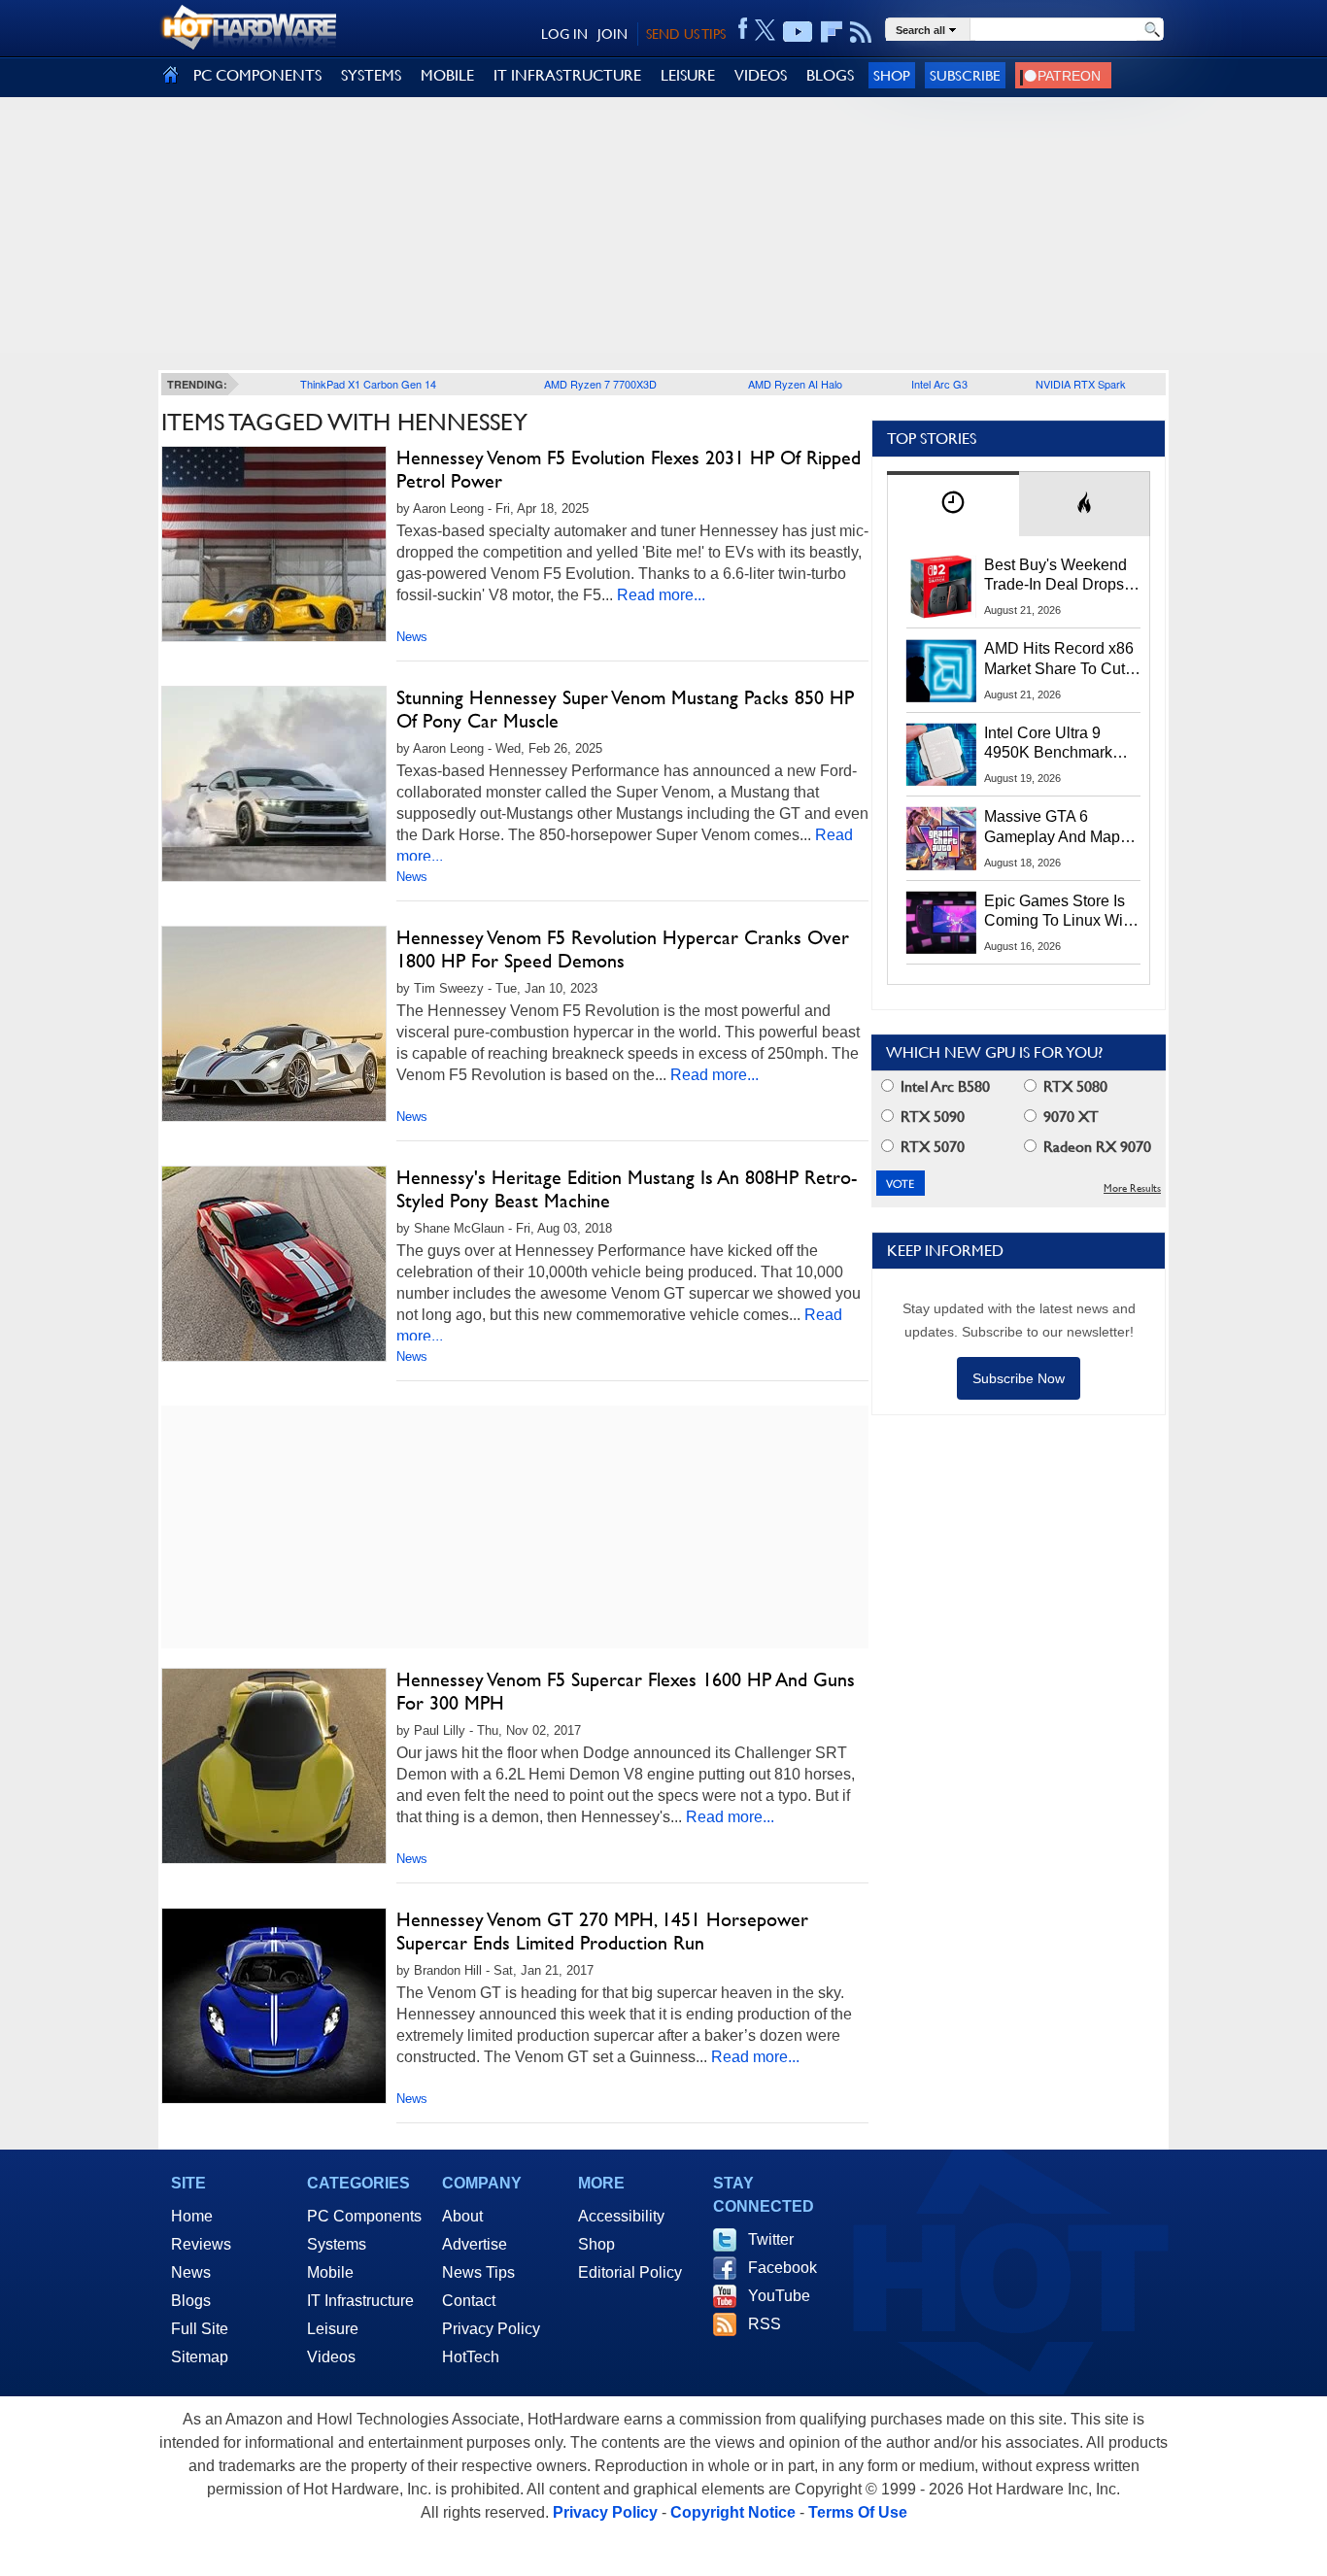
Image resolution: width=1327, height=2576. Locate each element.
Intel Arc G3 (939, 384)
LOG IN (564, 34)
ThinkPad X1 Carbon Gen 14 (368, 384)
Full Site (200, 2329)
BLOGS (830, 75)
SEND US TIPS (686, 34)
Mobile (330, 2272)
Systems (337, 2244)
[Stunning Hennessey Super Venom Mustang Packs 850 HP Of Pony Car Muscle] (274, 784)
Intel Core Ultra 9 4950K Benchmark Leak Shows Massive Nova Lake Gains (1057, 744)
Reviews (201, 2244)
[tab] (953, 504)
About (462, 2216)
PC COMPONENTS (257, 75)
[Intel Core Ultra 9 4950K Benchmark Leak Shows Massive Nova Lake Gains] (941, 755)
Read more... (661, 595)
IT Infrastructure (360, 2301)
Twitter (771, 2239)
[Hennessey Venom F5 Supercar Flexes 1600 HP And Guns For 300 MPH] (274, 1766)
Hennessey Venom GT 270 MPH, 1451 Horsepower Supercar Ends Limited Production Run (602, 1931)
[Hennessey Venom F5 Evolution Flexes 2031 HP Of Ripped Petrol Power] (274, 544)
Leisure (333, 2329)
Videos (331, 2357)
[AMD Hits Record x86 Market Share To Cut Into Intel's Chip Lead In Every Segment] (941, 670)
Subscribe (965, 75)
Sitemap (200, 2357)
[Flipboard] (832, 32)
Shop (892, 75)
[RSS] (861, 32)
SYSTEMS (371, 75)
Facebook (783, 2268)
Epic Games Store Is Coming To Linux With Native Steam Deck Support (1060, 912)
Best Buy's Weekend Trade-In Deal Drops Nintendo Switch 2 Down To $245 (1055, 576)
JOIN (612, 34)
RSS (765, 2324)
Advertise (475, 2244)
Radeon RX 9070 (1095, 1147)
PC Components (364, 2216)
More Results (1132, 1188)
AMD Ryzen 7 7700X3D (600, 384)
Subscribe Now (1019, 1378)
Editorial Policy (630, 2272)
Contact (469, 2301)
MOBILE (447, 75)
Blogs (191, 2301)
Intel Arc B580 (943, 1086)
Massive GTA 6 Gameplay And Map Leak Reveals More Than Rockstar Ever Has (1053, 828)
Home (192, 2216)
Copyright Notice (733, 2512)
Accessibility (621, 2216)
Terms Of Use (858, 2512)
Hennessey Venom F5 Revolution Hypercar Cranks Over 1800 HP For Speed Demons (623, 949)
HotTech (471, 2357)
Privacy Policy (491, 2329)
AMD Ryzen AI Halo (795, 384)
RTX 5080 (1073, 1086)
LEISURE (688, 75)
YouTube (779, 2296)
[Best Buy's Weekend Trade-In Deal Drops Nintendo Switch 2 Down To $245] (941, 587)
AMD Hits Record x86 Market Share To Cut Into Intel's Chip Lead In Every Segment (1059, 660)
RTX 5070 (931, 1147)
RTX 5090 (931, 1117)
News (412, 637)
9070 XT (1069, 1117)
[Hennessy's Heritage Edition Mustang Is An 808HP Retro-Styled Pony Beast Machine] (274, 1264)
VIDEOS (761, 75)
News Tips (478, 2272)
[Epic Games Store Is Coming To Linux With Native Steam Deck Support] (941, 923)
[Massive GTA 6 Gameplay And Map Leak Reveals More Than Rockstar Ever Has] (941, 838)
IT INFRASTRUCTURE (567, 75)
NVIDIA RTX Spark (1081, 384)
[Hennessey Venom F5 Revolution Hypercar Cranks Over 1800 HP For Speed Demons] (274, 1024)
